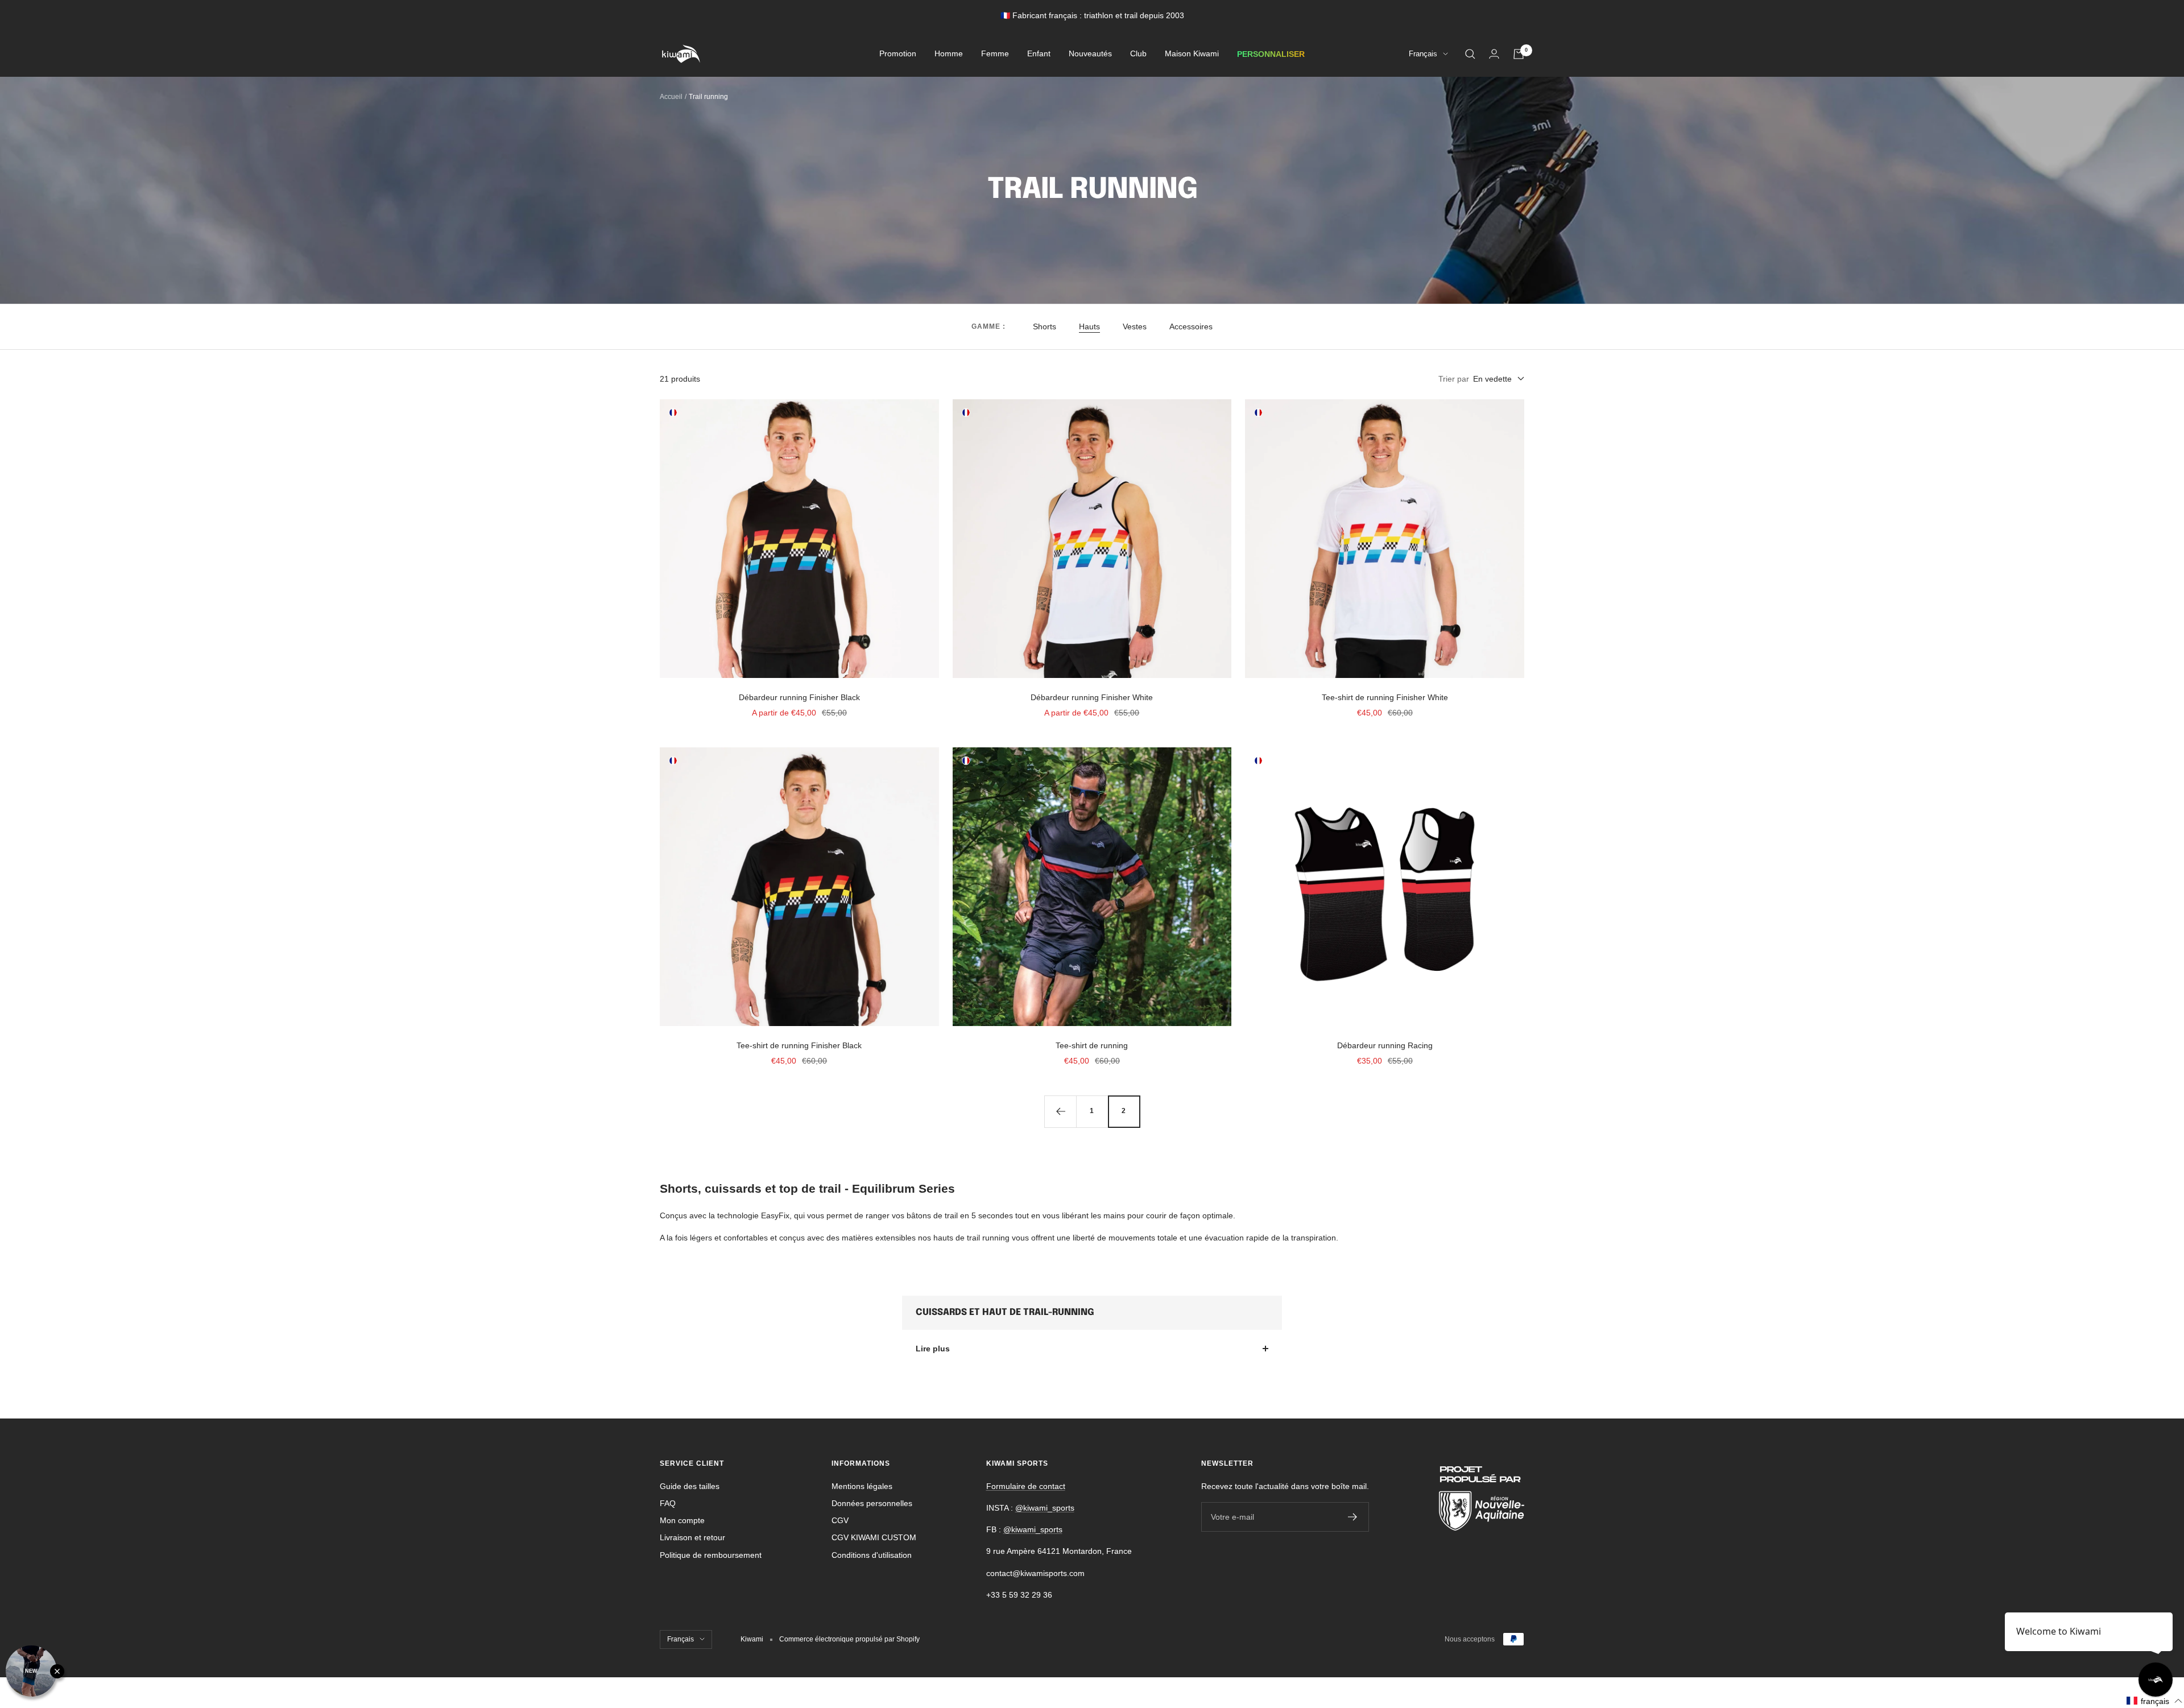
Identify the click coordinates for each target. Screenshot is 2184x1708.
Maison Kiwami (1192, 54)
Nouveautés (1090, 54)
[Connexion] (1494, 54)
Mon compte (682, 1520)
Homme (949, 54)
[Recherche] (1470, 54)
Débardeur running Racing (1385, 1045)
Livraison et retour (692, 1537)
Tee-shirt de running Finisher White (1385, 697)
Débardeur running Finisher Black (799, 697)
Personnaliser (1271, 54)
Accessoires (1191, 326)
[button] (2155, 1701)
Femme (995, 54)
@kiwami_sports (1045, 1508)
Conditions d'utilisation (872, 1555)
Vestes (1135, 326)
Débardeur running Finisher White (1092, 697)
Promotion (898, 54)
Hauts (1089, 326)
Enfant (1039, 54)
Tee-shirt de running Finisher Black (799, 1045)
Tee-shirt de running (1092, 1045)
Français (1423, 54)
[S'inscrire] (1353, 1517)
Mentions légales (862, 1486)
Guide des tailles (690, 1486)
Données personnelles (872, 1503)
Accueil (671, 97)
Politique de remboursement (711, 1555)
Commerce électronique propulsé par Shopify (849, 1639)
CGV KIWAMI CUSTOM (874, 1537)
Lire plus (933, 1349)
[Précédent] (1060, 1111)
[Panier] (1519, 54)
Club (1138, 54)
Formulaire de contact (1026, 1486)
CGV (840, 1520)
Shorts (1045, 326)
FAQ (668, 1503)
